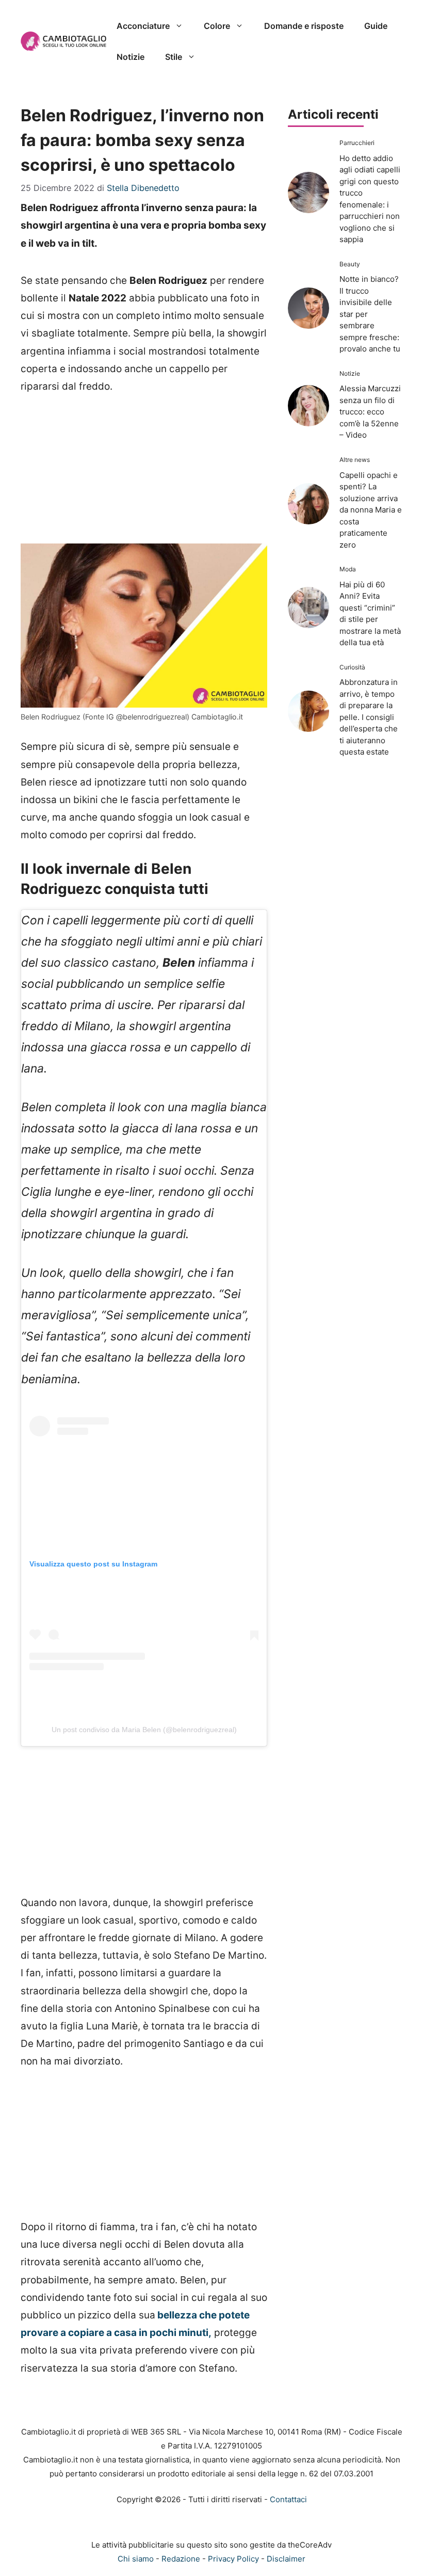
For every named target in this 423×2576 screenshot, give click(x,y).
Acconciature (143, 26)
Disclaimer (286, 2559)
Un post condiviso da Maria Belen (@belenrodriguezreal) (144, 1730)
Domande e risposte (304, 26)
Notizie (131, 57)
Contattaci (288, 2499)
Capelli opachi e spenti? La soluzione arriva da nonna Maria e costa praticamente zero (371, 510)
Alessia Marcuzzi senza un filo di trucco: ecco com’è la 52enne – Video (370, 412)
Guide (376, 26)
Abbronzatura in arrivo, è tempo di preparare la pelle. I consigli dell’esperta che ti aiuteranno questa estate (369, 717)
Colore (217, 26)
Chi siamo (136, 2559)
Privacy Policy (233, 2559)
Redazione (181, 2559)
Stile (174, 57)
